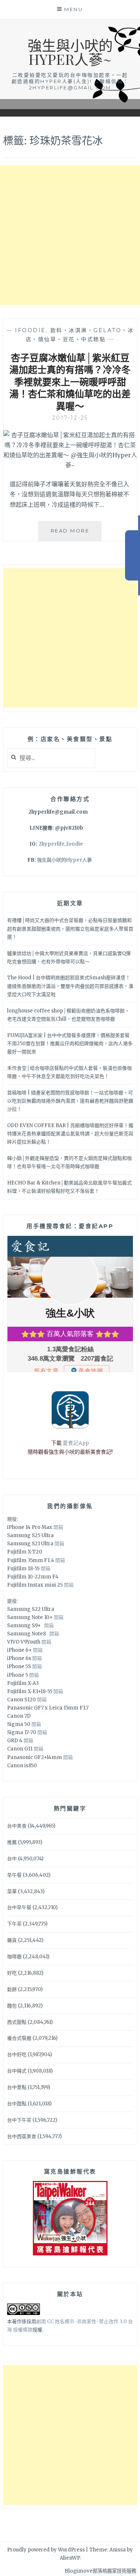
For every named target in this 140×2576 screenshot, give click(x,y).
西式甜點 (17, 2022)
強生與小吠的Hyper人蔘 (64, 860)
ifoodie (30, 330)
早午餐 (14, 1875)
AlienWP (70, 2558)
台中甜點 (17, 2104)
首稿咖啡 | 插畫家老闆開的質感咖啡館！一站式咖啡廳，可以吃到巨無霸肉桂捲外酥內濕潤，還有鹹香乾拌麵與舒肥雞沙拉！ (70, 1101)
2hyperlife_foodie (61, 844)
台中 (12, 1859)
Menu (74, 9)
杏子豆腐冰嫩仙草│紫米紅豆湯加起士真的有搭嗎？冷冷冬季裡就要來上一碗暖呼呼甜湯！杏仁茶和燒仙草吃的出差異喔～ (70, 381)
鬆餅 (12, 1989)
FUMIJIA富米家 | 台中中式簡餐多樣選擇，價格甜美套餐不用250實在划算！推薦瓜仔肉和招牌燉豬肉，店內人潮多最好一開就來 (70, 1044)
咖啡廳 (14, 1957)
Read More (76, 534)
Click (133, 555)
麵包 (12, 2006)
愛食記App (76, 1443)
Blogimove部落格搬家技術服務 (100, 2571)
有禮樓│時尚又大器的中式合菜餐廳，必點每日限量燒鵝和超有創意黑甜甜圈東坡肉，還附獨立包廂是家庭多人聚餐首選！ (70, 928)
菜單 (12, 1891)
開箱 (58, 1527)
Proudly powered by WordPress (46, 2550)
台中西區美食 (22, 2136)
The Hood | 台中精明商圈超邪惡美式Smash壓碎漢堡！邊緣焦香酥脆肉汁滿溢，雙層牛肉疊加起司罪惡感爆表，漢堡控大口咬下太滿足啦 (70, 986)
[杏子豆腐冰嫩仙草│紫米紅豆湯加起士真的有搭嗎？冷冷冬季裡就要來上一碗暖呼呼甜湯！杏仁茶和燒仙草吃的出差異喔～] (70, 465)
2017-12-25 (70, 418)
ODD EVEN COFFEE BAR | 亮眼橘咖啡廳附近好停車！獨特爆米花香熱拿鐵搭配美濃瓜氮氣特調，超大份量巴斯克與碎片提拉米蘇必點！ (70, 1134)
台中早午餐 (19, 1907)
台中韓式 (17, 2071)
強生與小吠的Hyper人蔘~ (70, 52)
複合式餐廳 (19, 2038)
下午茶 (14, 1924)
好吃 (12, 1973)
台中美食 (17, 1826)
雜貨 (12, 1940)
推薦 (12, 1842)
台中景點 (17, 2087)
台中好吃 (17, 2055)
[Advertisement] (70, 235)
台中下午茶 (19, 2120)
